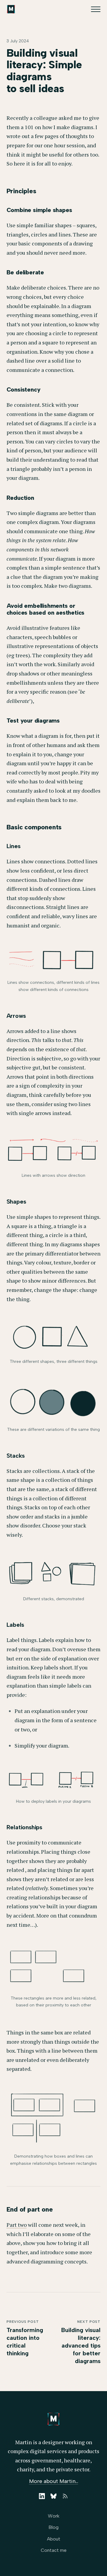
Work (54, 2516)
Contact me (54, 2550)
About (54, 2539)
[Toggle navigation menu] (96, 9)
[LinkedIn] (42, 2496)
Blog (53, 2527)
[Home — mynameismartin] (11, 9)
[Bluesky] (53, 2496)
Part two (17, 2225)
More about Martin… (54, 2481)
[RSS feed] (65, 2496)
